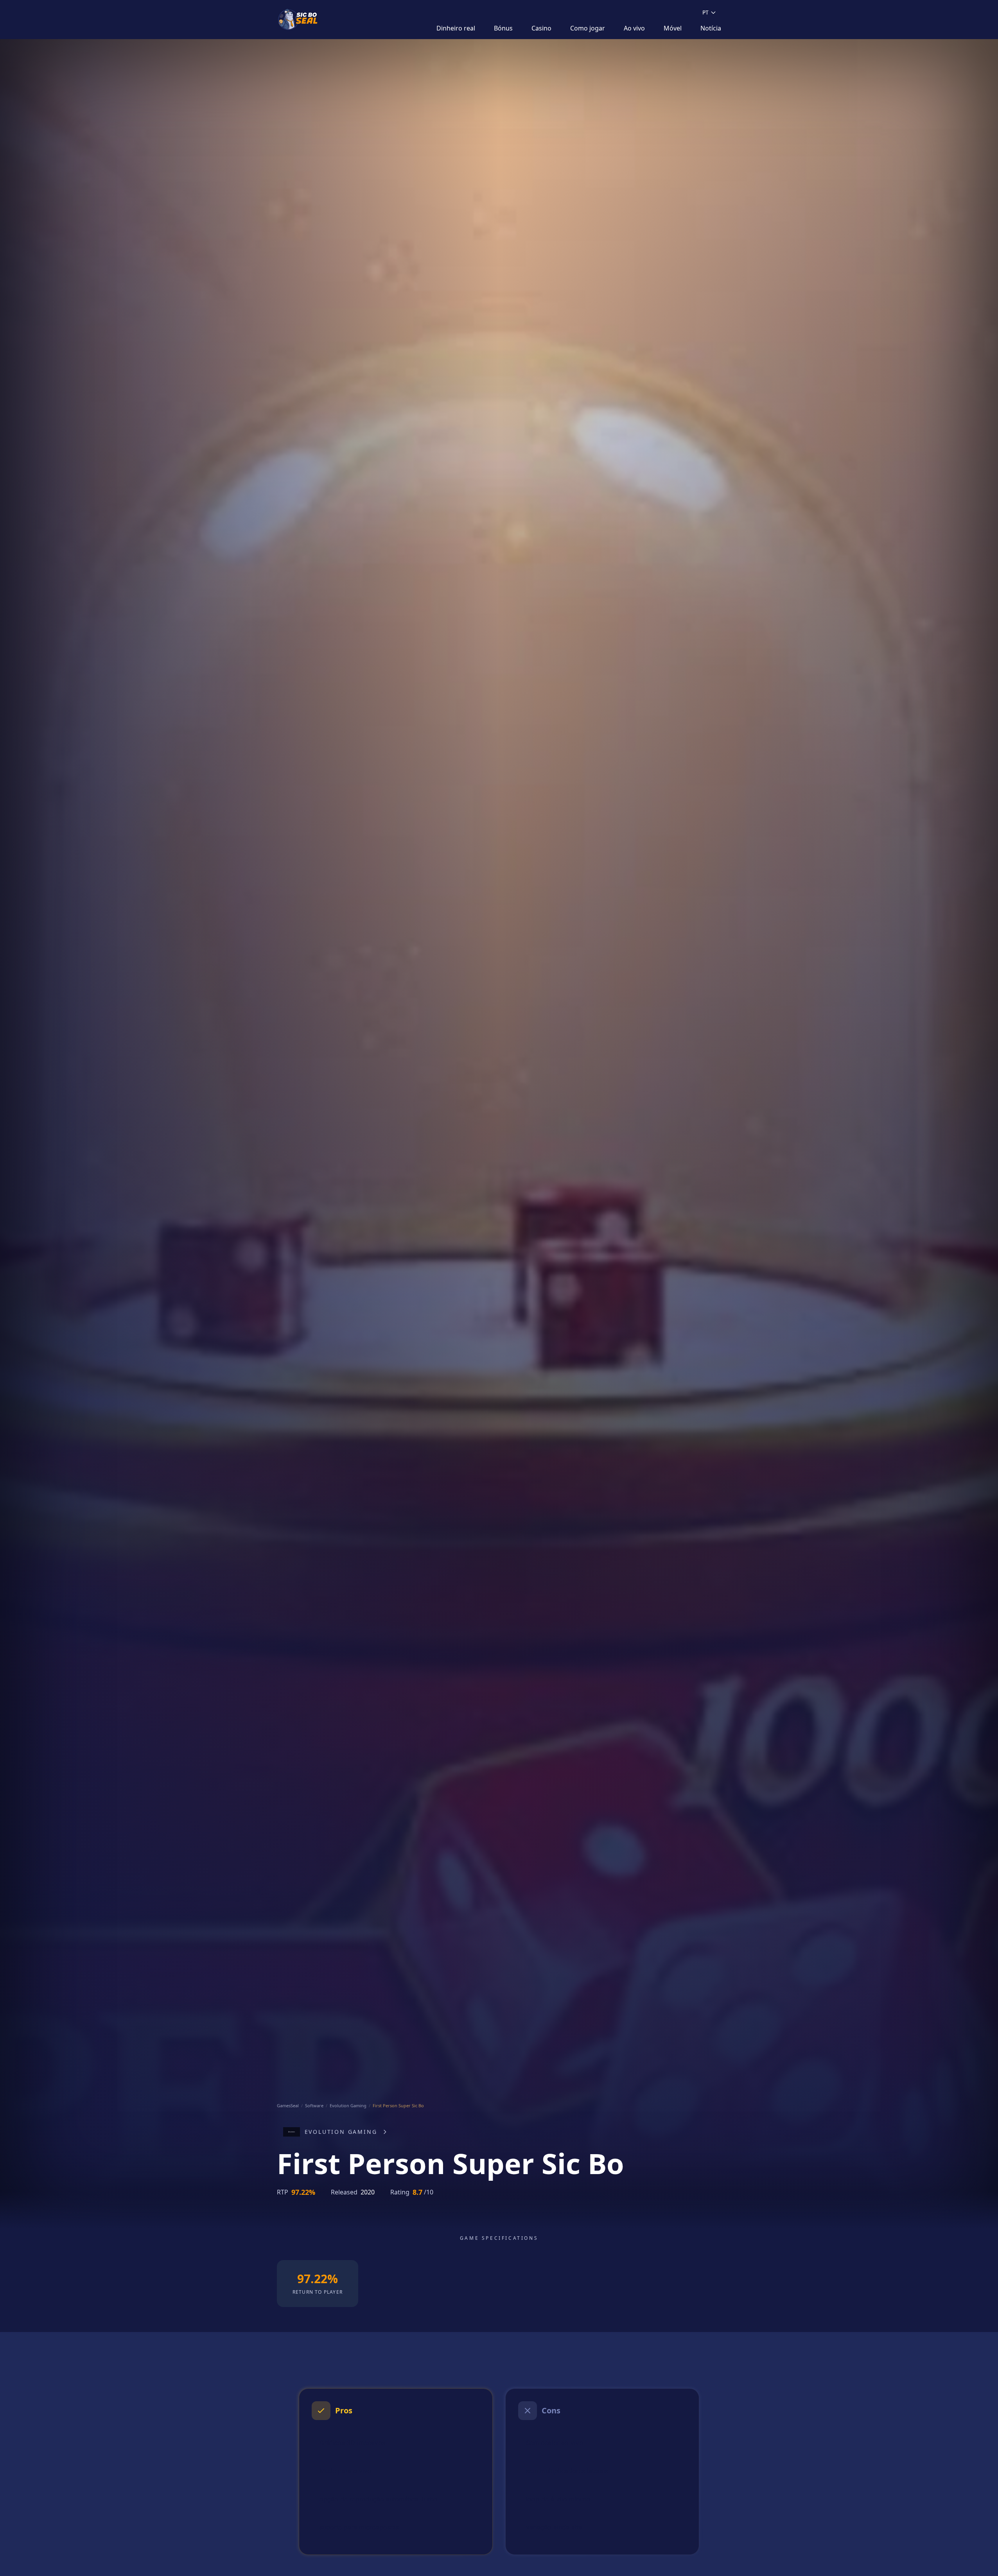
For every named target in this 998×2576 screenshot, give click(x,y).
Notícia (711, 28)
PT (705, 12)
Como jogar (588, 28)
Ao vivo (634, 28)
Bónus (503, 28)
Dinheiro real (456, 28)
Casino (541, 28)
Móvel (673, 28)
